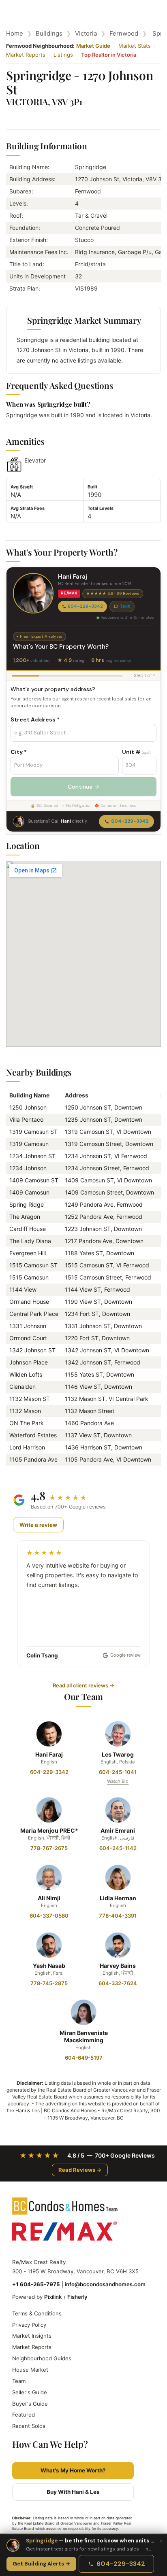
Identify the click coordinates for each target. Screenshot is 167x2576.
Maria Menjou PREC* (49, 1830)
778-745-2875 (49, 1983)
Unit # (136, 752)
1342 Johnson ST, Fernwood (103, 1362)
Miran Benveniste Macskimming (84, 2036)
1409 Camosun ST (34, 1180)
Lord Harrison (27, 1447)
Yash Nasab (49, 1966)
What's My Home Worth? (73, 2470)
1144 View (23, 1289)
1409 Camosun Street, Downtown (109, 1192)
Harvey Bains (118, 1966)
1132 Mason (25, 1411)
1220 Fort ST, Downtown (97, 1338)
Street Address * (35, 719)
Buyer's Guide (30, 2404)
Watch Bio (118, 1781)
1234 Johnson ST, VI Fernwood (106, 1156)
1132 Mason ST (30, 1399)
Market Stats (135, 46)
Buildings (49, 33)
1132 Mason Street (90, 1411)
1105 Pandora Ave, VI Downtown (108, 1459)
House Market (30, 2370)
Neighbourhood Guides (42, 2358)
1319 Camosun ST (33, 1132)
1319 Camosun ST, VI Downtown (108, 1132)
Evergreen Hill (28, 1253)
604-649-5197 (84, 2058)
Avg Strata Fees (28, 508)
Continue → (83, 787)
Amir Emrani (118, 1830)
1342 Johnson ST (32, 1350)
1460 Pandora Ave (89, 1423)
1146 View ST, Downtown (98, 1387)
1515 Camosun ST (33, 1265)
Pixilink (53, 2297)
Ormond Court (28, 1338)
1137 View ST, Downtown (98, 1435)
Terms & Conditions (37, 2313)
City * (19, 752)
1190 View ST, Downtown (98, 1302)
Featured (24, 2415)
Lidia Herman (118, 1898)
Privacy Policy (29, 2325)
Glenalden (22, 1387)
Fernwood (124, 33)
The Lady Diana (30, 1241)
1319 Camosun (29, 1144)
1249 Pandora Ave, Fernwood (104, 1204)
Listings (63, 55)
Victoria (86, 33)
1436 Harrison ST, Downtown (104, 1447)
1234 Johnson (28, 1168)
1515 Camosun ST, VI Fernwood (107, 1265)
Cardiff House (28, 1229)
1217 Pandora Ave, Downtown (104, 1241)
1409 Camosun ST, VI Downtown (108, 1180)
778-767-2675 (49, 1848)
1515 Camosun (29, 1277)
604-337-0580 (49, 1916)
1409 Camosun (29, 1192)
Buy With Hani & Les (73, 2492)
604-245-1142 (118, 1848)
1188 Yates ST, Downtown (100, 1253)
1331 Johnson (28, 1326)
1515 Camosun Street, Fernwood (108, 1277)
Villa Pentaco (26, 1119)
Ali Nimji (49, 1898)
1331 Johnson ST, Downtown (103, 1326)
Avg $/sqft (22, 487)
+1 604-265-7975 (36, 2284)
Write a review (38, 1525)
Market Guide (93, 46)
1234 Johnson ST (32, 1156)
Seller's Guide (30, 2392)
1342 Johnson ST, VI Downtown (107, 1350)
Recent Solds (29, 2426)
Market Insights (32, 2336)
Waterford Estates (33, 1435)
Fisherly (77, 2297)
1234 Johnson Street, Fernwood (107, 1168)
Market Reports (26, 55)
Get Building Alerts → (41, 2564)
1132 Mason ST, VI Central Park (107, 1399)
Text (125, 606)
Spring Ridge (27, 1204)
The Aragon (25, 1217)
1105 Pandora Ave (33, 1459)
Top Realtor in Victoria (109, 55)
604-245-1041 (118, 1772)
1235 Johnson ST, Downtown (104, 1119)
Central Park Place (34, 1314)
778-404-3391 (118, 1916)
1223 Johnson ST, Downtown (103, 1229)
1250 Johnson (28, 1107)
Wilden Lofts (26, 1374)
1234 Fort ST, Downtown (97, 1314)
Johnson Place (29, 1362)
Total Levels (101, 508)
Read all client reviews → (83, 1685)
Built (92, 487)
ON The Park (27, 1423)
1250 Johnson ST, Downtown (104, 1107)
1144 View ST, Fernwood (97, 1289)
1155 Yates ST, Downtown (100, 1374)
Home (15, 33)
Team (19, 2381)
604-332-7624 (118, 1983)
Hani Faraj (49, 1754)
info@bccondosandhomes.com (105, 2284)
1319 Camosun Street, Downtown (109, 1144)
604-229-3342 (85, 606)
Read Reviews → (80, 2170)
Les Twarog (118, 1754)
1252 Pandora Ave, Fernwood (104, 1217)
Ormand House (29, 1302)
